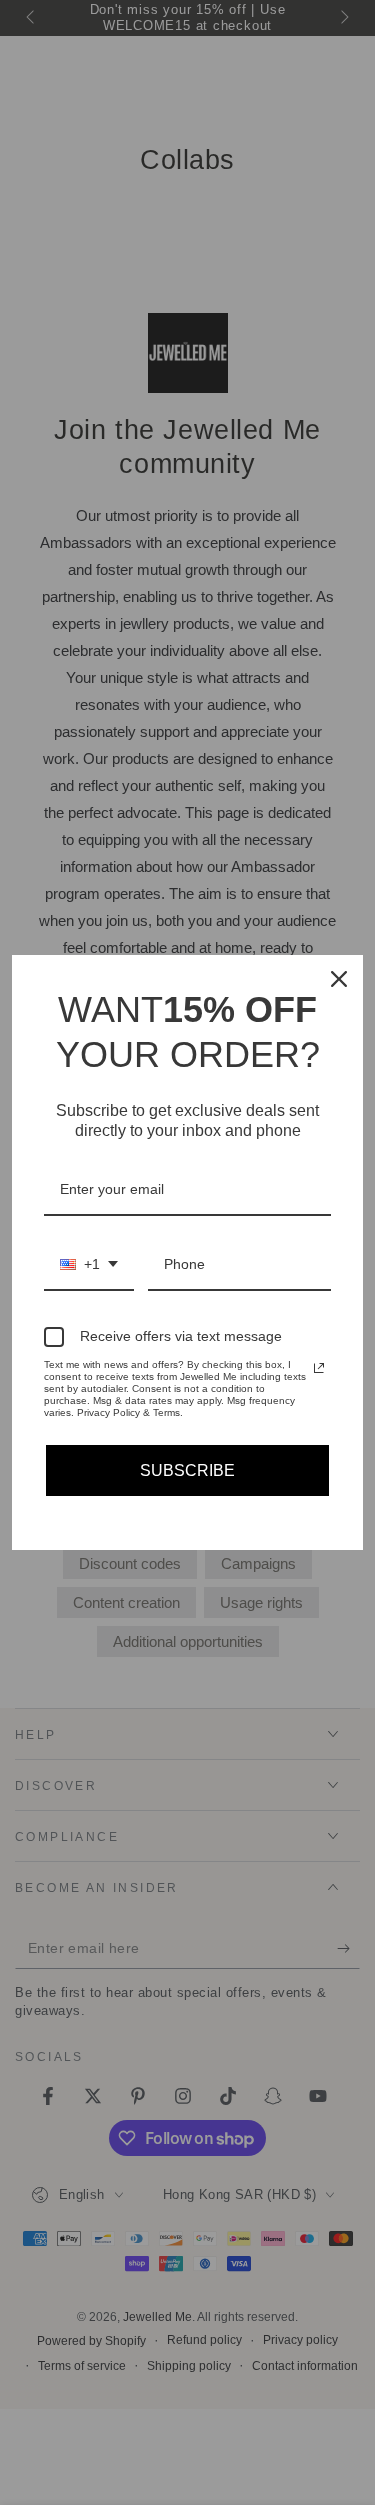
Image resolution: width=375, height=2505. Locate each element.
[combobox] (89, 1265)
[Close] (339, 979)
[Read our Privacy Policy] (319, 1368)
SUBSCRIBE (187, 1470)
